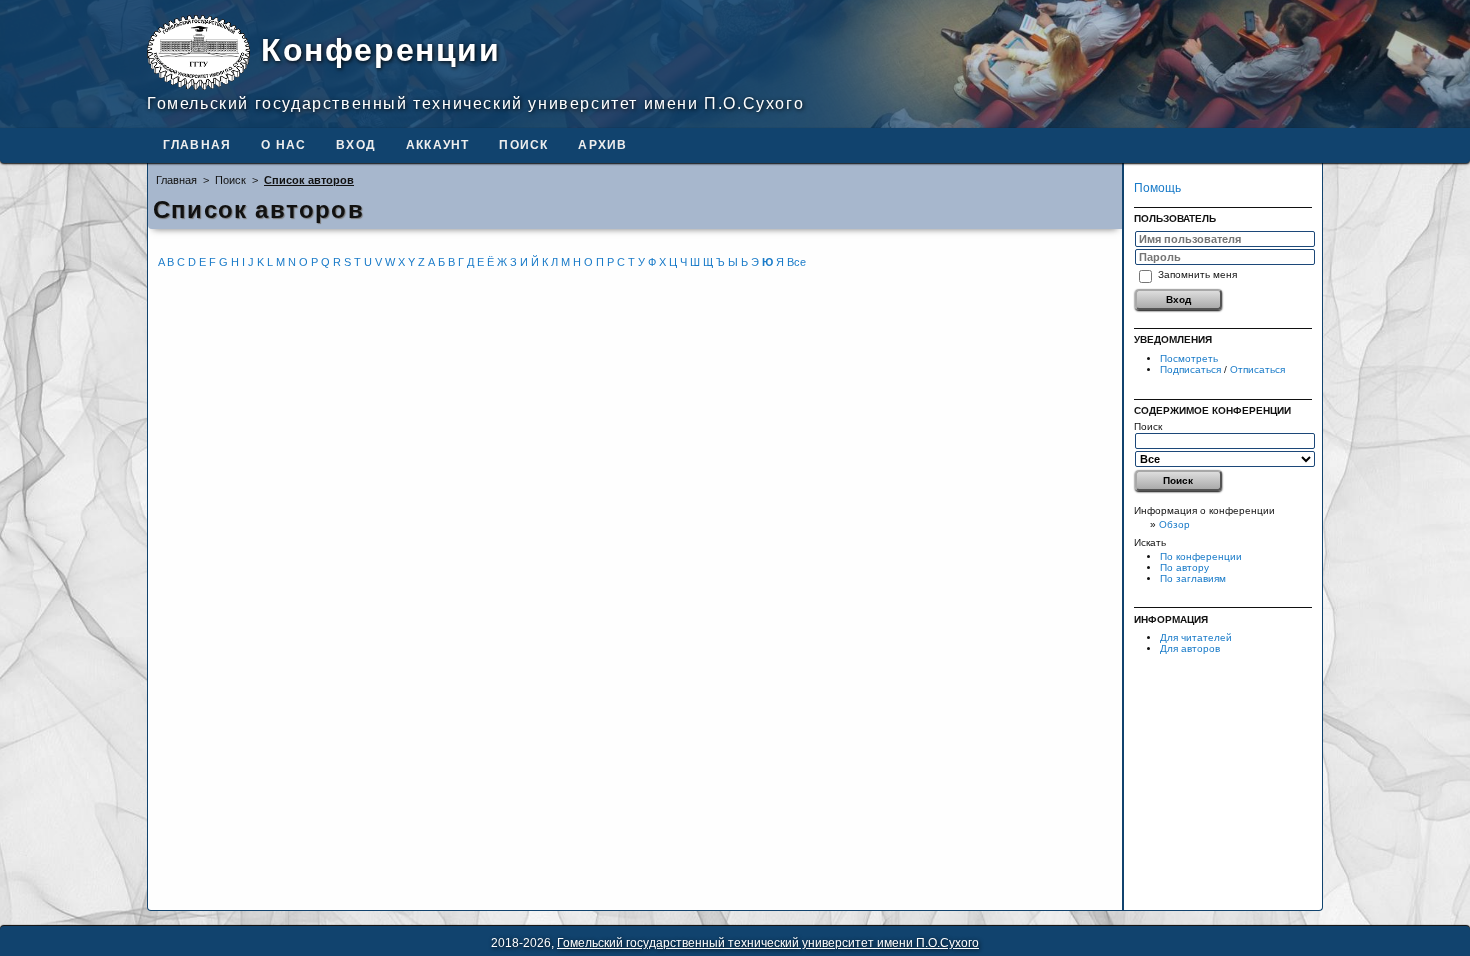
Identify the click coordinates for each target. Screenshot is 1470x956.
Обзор (1174, 524)
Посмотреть (1189, 358)
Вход (356, 145)
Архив (602, 145)
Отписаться (1257, 369)
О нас (283, 145)
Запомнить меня (1197, 273)
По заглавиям (1193, 578)
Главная (197, 145)
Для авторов (1190, 648)
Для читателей (1196, 637)
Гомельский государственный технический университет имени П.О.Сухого (768, 943)
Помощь (1157, 188)
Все (796, 262)
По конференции (1201, 556)
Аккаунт (437, 145)
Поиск (523, 145)
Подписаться (1190, 369)
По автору (1184, 567)
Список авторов (309, 180)
